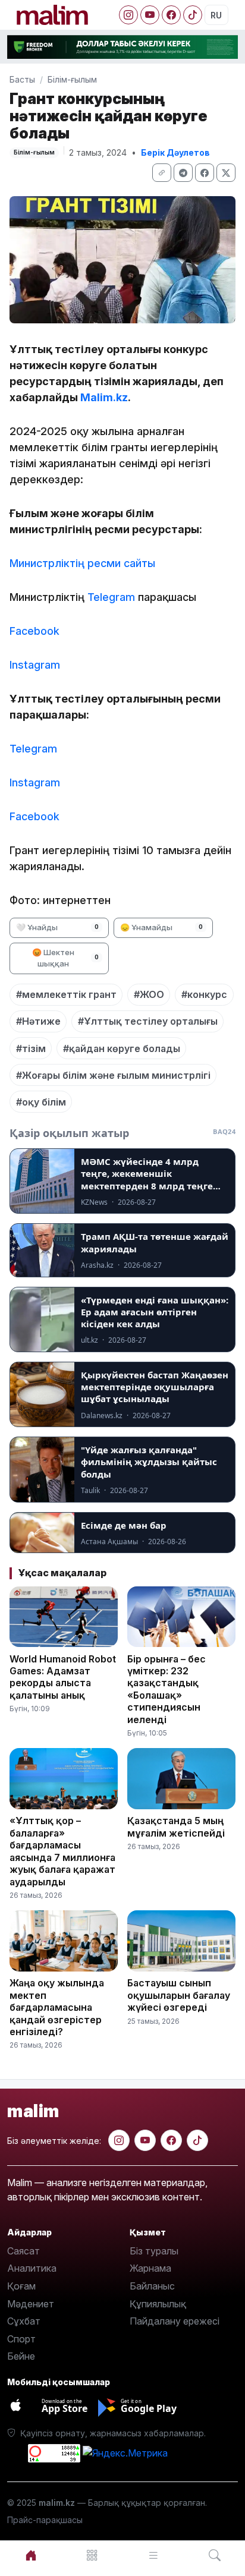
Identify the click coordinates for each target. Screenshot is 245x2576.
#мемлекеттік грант (66, 994)
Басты (22, 79)
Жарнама (150, 2268)
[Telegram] (183, 173)
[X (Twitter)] (226, 173)
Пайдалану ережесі (175, 2321)
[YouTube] (150, 15)
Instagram (35, 665)
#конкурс (204, 994)
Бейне (21, 2356)
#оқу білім (41, 1102)
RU (216, 15)
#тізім (31, 1048)
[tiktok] (197, 2140)
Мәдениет (31, 2304)
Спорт (21, 2339)
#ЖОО (149, 994)
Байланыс (152, 2286)
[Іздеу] (214, 2555)
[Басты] (31, 2555)
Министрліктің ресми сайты (82, 563)
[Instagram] (128, 15)
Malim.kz (104, 397)
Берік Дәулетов (175, 152)
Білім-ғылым (72, 79)
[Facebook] (171, 15)
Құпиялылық (158, 2304)
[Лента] (153, 2555)
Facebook (34, 631)
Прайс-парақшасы (45, 2520)
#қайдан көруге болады (122, 1048)
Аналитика (32, 2268)
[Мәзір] (92, 2555)
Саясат (23, 2251)
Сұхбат (24, 2321)
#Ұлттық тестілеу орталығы (148, 1021)
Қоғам (21, 2286)
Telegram (111, 597)
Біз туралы (154, 2251)
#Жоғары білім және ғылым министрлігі (113, 1075)
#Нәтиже (38, 1021)
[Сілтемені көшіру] (162, 173)
